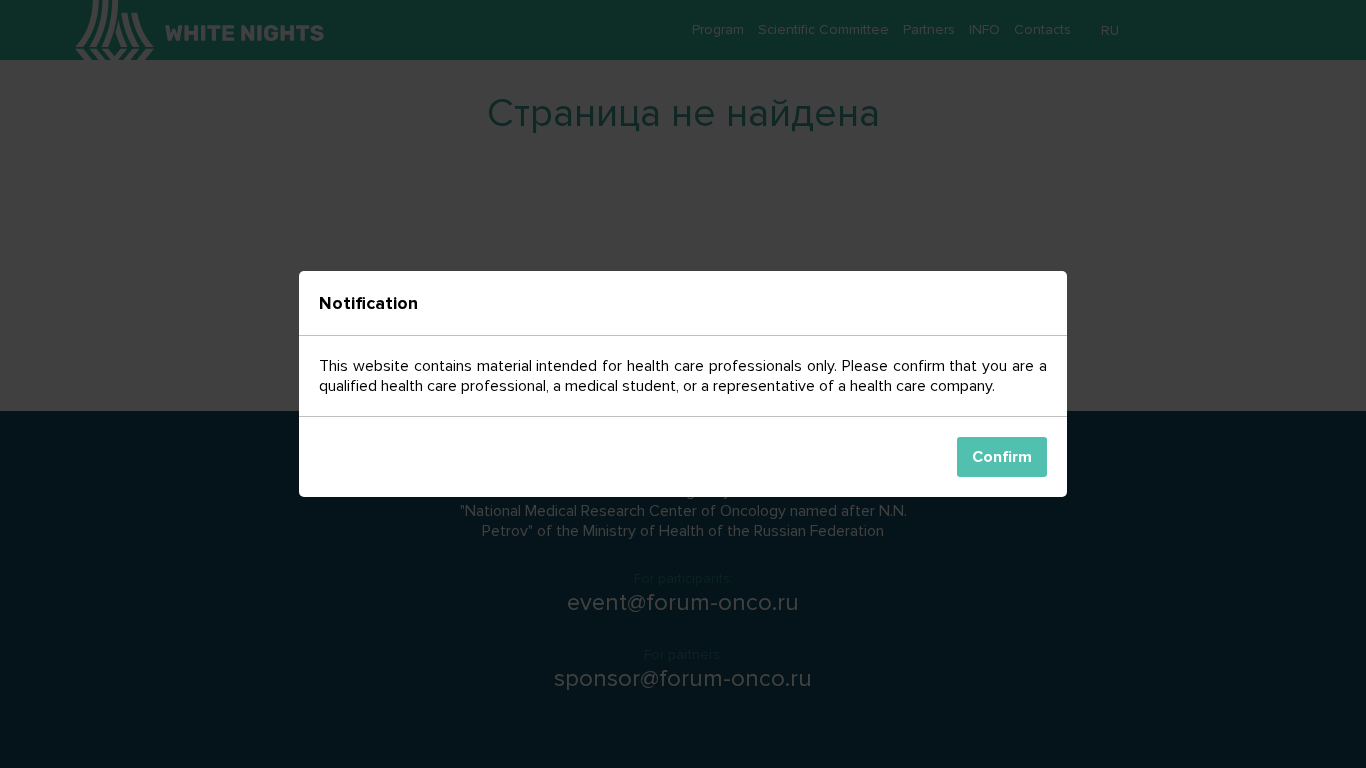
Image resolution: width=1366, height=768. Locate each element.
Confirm (1002, 457)
